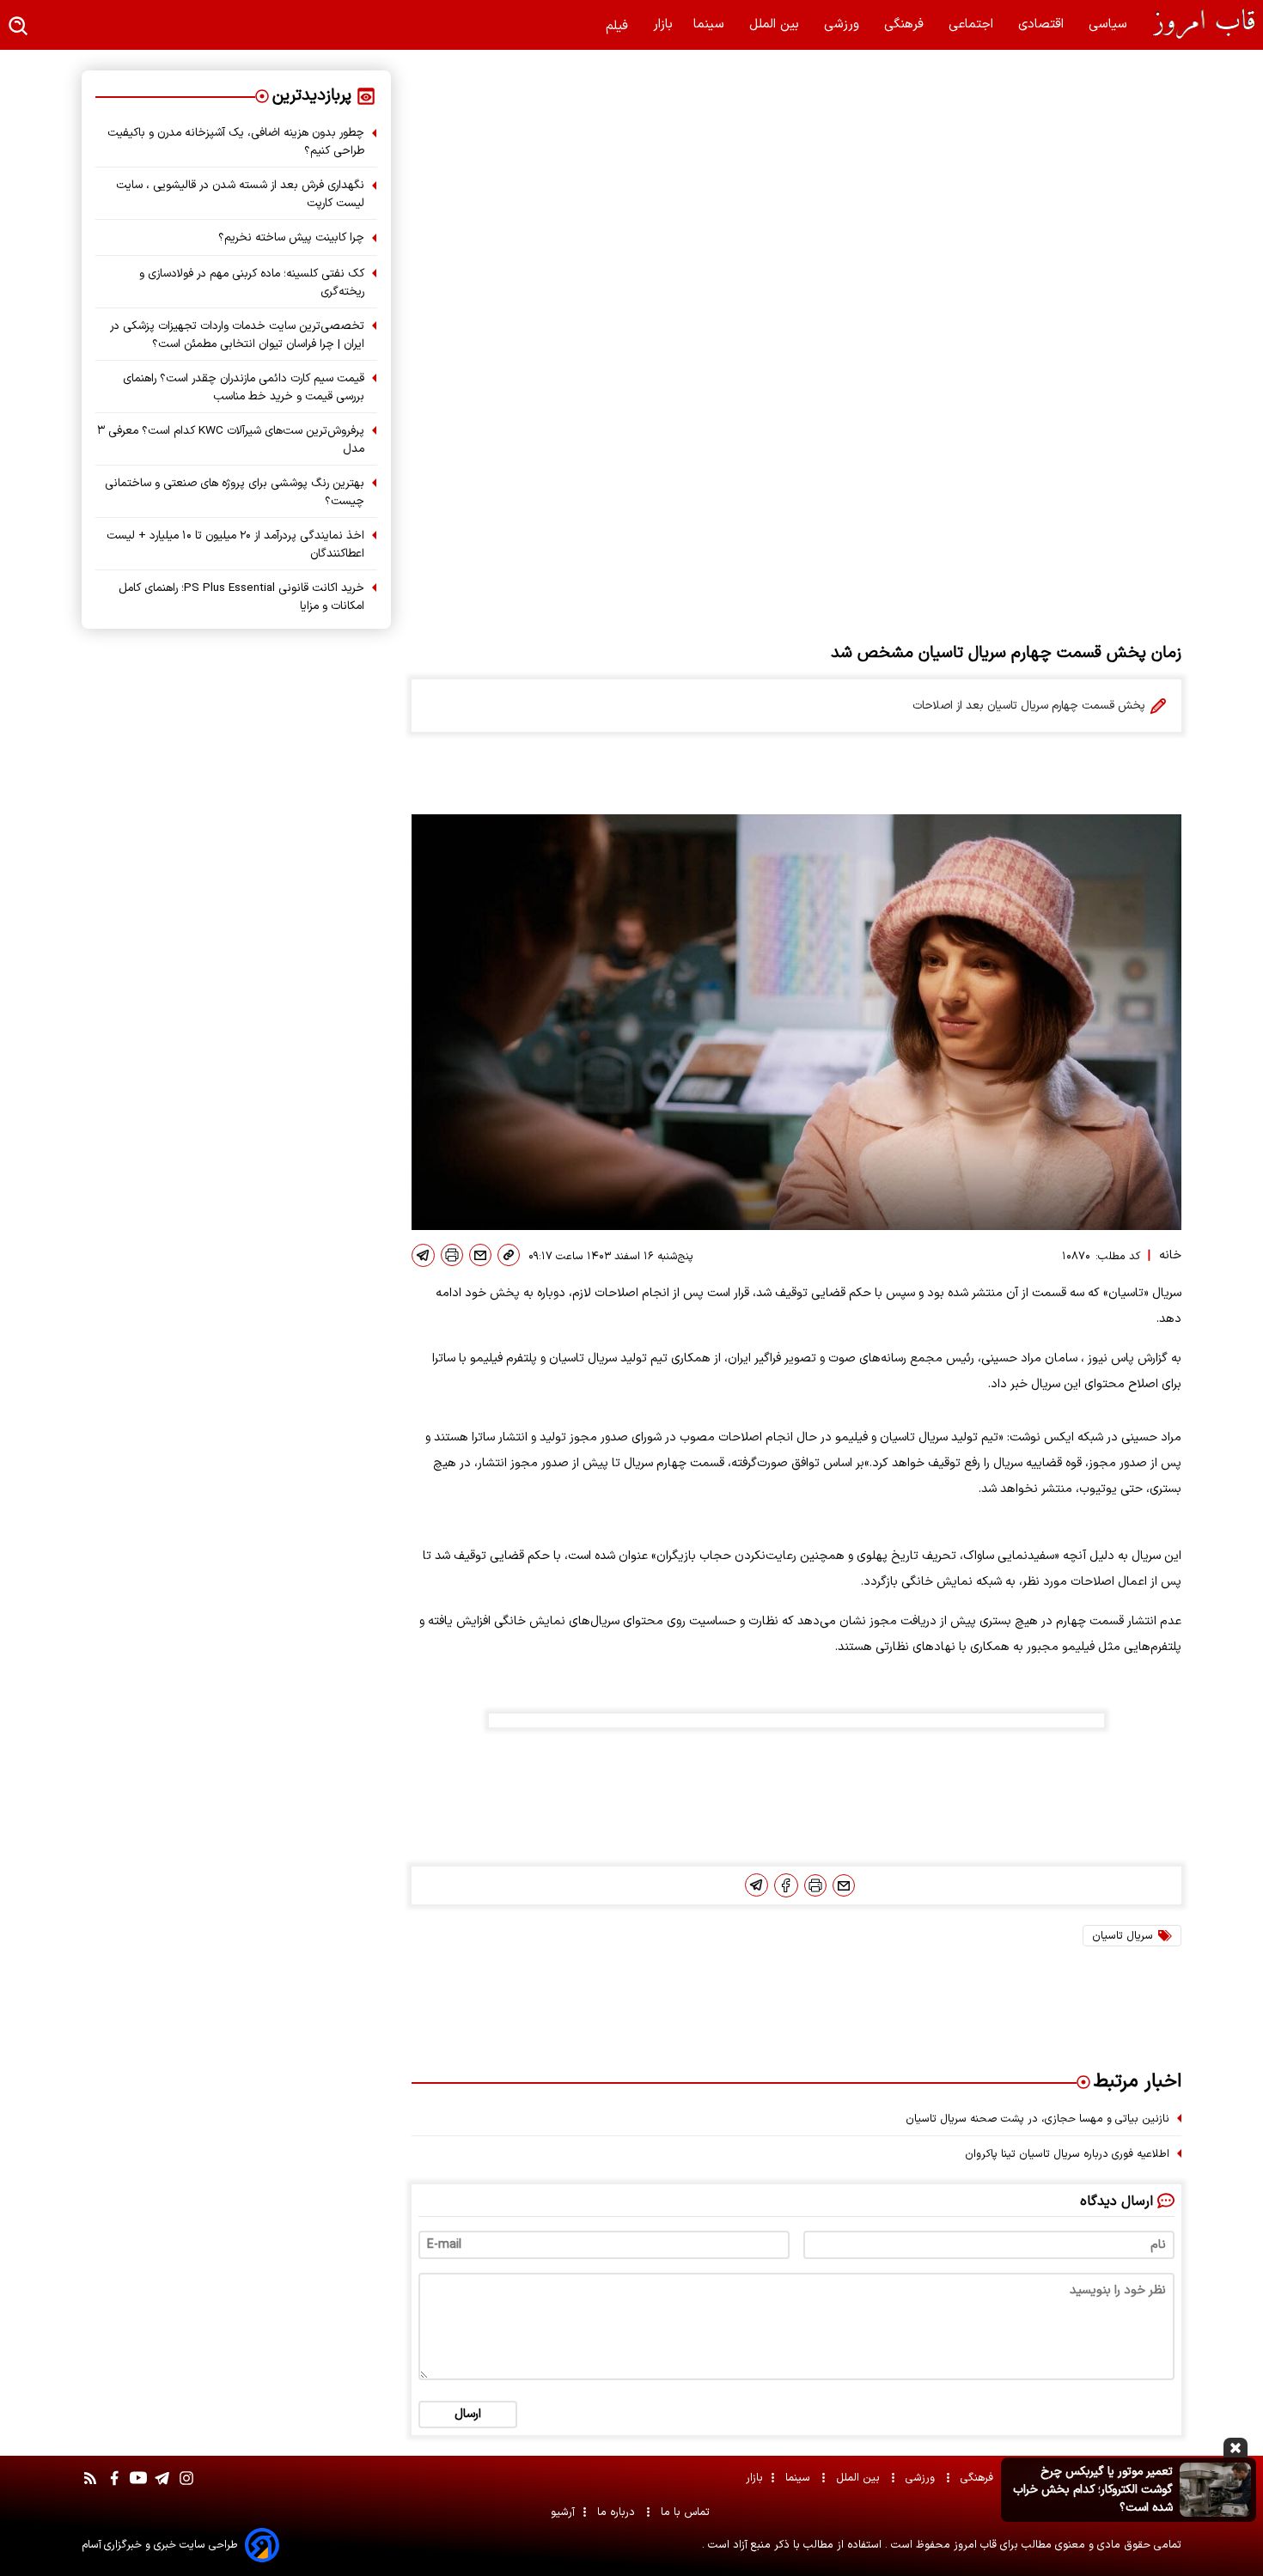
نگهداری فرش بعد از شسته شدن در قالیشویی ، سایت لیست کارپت (240, 194)
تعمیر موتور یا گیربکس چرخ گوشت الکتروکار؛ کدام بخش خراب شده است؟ (1093, 2490)
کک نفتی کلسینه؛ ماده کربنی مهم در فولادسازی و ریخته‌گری (252, 283)
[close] (1236, 2448)
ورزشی (844, 24)
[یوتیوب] (138, 2487)
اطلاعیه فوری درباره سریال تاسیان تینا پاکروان (1067, 2154)
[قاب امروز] (1194, 24)
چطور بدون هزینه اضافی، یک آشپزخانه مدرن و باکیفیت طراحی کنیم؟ (236, 142)
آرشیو (563, 2512)
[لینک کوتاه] (509, 1255)
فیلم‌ (619, 26)
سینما (711, 24)
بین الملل (776, 24)
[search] (19, 27)
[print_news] (452, 1255)
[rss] (90, 2487)
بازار (663, 24)
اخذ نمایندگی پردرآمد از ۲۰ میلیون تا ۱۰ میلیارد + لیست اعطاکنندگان (235, 545)
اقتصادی (1043, 24)
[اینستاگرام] (186, 2487)
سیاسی (1110, 24)
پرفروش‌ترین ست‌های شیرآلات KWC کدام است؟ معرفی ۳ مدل (231, 440)
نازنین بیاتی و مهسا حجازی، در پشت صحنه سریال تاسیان (1037, 2119)
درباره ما (618, 2512)
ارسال (468, 2414)
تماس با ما (687, 2512)
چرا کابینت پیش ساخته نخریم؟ (291, 238)
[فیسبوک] (786, 1885)
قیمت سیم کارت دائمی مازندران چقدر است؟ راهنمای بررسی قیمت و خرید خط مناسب (244, 387)
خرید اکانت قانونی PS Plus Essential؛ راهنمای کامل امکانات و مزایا (241, 597)
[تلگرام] (423, 1255)
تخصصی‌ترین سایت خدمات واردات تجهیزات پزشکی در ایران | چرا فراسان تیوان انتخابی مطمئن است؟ (237, 335)
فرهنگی (906, 24)
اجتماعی (973, 24)
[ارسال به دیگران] (480, 1255)
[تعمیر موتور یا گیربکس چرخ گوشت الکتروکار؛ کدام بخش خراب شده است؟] (1215, 2489)
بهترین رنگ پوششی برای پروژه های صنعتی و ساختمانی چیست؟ (235, 492)
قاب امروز (973, 2545)
